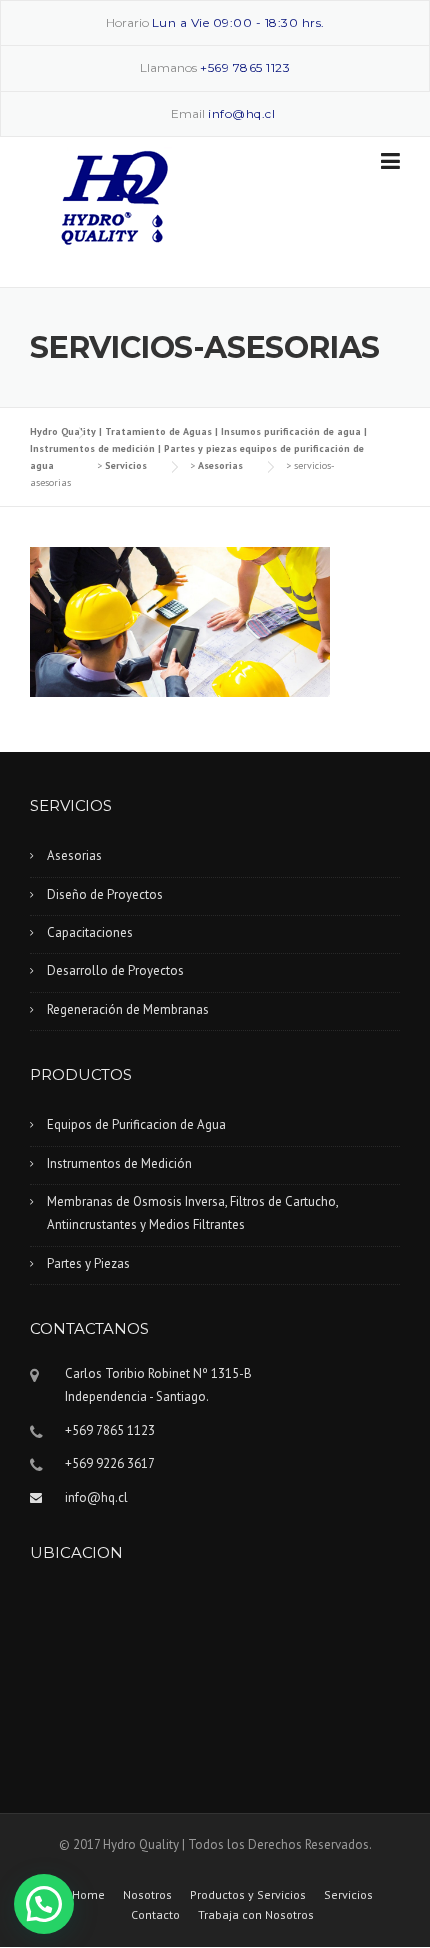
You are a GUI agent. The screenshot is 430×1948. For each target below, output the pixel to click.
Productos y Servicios (248, 1895)
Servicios (348, 1895)
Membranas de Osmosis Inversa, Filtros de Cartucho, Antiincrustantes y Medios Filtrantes (193, 1213)
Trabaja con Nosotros (256, 1915)
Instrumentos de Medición (119, 1163)
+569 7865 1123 (245, 67)
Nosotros (147, 1895)
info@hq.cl (241, 113)
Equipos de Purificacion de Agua (136, 1124)
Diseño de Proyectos (105, 894)
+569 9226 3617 (110, 1463)
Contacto (155, 1915)
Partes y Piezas (88, 1263)
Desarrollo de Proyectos (115, 970)
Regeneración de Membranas (128, 1009)
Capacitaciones (90, 932)
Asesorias (74, 855)
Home (88, 1895)
